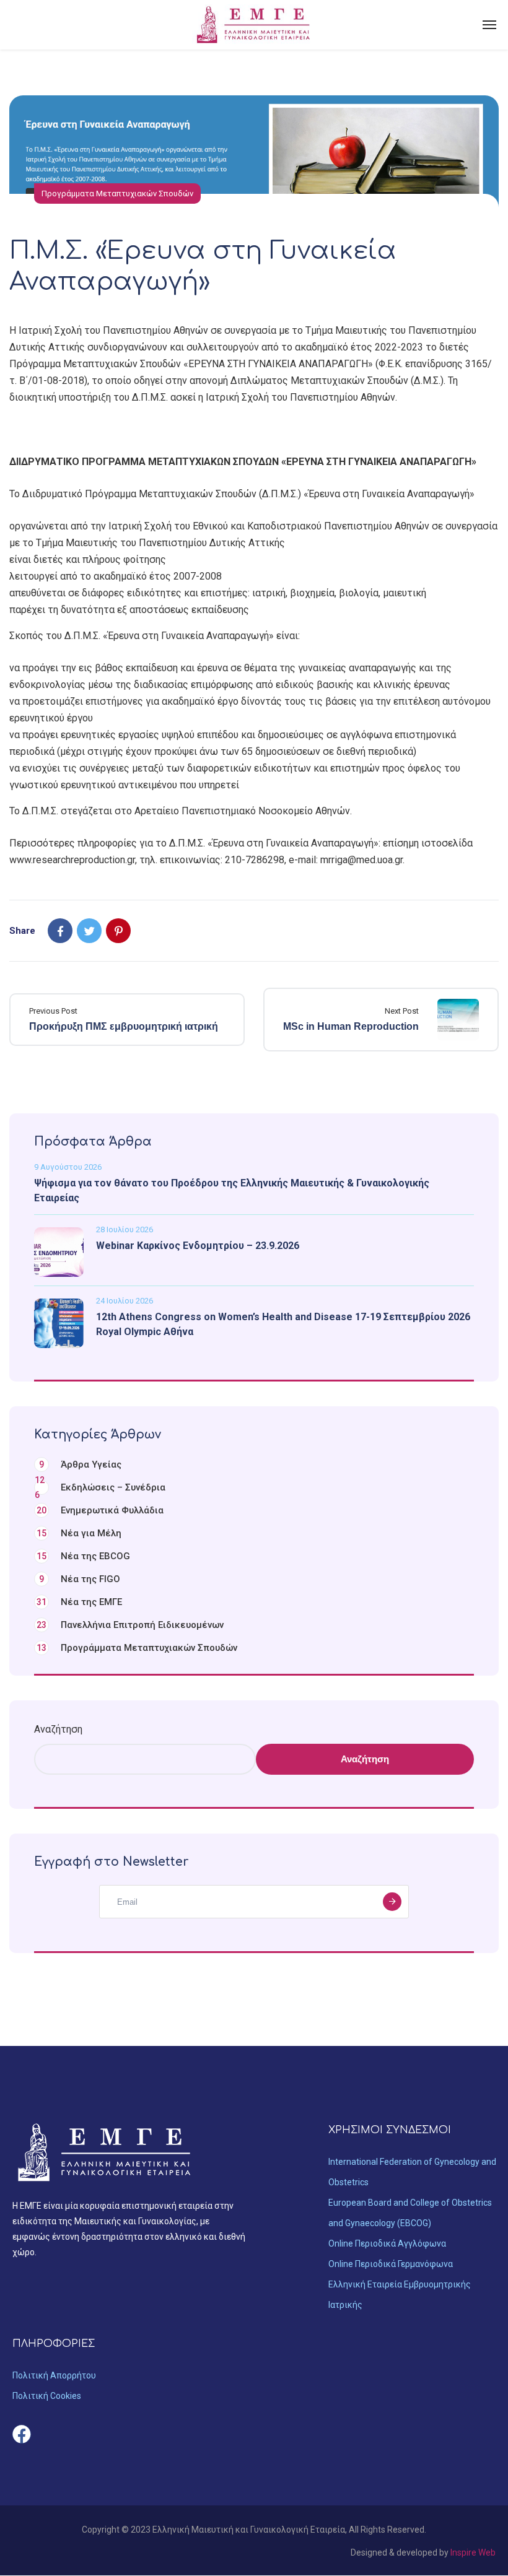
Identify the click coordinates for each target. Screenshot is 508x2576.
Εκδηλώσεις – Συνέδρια (100, 1487)
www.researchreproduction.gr (72, 860)
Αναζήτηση (58, 1729)
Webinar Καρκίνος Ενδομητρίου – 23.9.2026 (198, 1246)
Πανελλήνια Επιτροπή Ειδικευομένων (130, 1625)
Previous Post (53, 1011)
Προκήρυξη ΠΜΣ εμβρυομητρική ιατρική (124, 1026)
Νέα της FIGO (80, 1579)
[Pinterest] (118, 931)
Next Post (402, 1011)
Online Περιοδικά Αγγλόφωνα (387, 2243)
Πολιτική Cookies (47, 2396)
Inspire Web (473, 2552)
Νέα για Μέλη (79, 1533)
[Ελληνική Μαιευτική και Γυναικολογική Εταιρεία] (254, 25)
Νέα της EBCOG (83, 1556)
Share (22, 931)
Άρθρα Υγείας (80, 1464)
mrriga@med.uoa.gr (361, 860)
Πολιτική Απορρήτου (54, 2375)
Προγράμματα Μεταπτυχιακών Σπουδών (117, 194)
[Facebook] (60, 931)
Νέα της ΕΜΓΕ (79, 1602)
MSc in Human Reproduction (351, 1026)
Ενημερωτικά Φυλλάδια (100, 1510)
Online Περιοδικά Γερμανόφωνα (391, 2264)
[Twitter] (89, 931)
